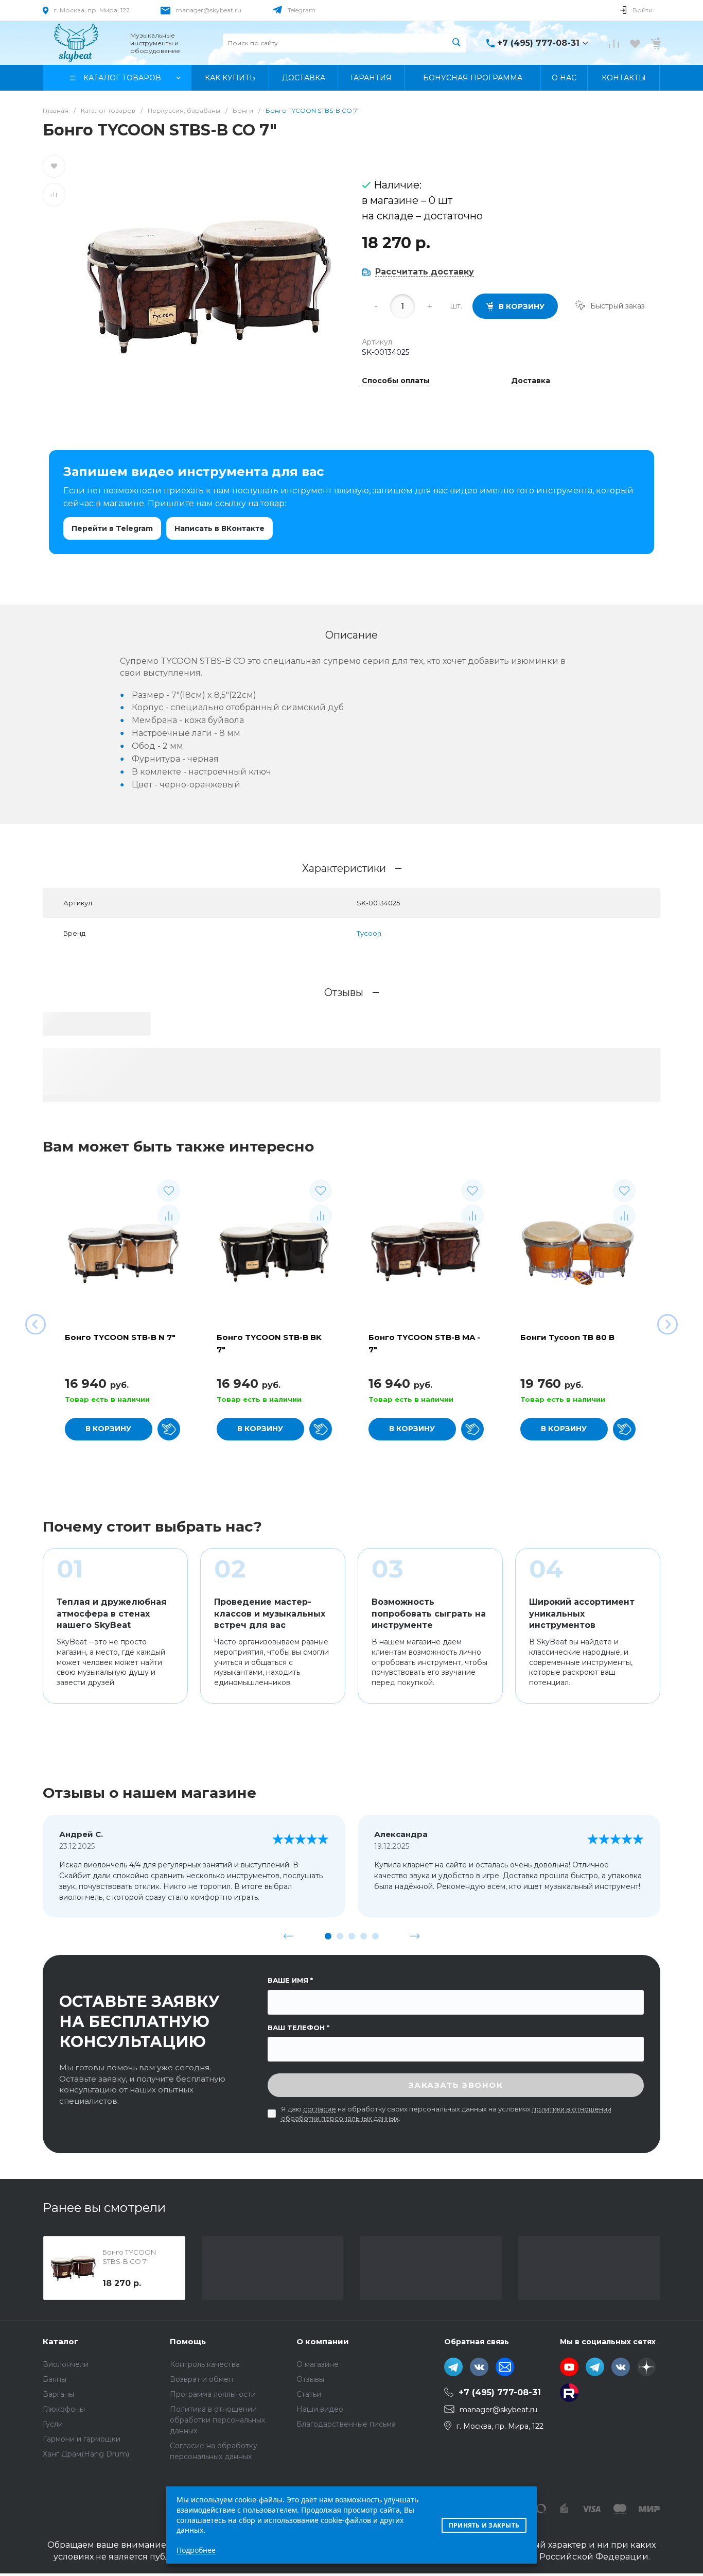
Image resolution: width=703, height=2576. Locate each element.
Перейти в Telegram (112, 528)
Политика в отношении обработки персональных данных (217, 2420)
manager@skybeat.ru (208, 10)
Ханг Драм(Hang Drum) (86, 2454)
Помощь (188, 2341)
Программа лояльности (213, 2394)
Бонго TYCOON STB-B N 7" (120, 1337)
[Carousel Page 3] (352, 1936)
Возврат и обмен (201, 2379)
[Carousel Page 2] (340, 1936)
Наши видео (320, 2409)
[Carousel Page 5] (375, 1936)
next (415, 1936)
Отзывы (310, 2379)
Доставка (531, 381)
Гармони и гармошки (82, 2439)
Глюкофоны (64, 2409)
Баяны (55, 2379)
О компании (323, 2341)
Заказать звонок (456, 2085)
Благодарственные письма (346, 2424)
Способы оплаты (396, 381)
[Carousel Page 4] (364, 1936)
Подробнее (196, 2550)
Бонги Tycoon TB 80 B (567, 1337)
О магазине (318, 2364)
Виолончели (66, 2364)
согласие (320, 2109)
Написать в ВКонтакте (219, 528)
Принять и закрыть (484, 2525)
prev (289, 1936)
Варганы (58, 2394)
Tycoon (369, 933)
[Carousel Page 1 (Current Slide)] (328, 1936)
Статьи (309, 2394)
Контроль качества (205, 2364)
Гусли (53, 2424)
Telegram (302, 10)
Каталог (60, 2341)
